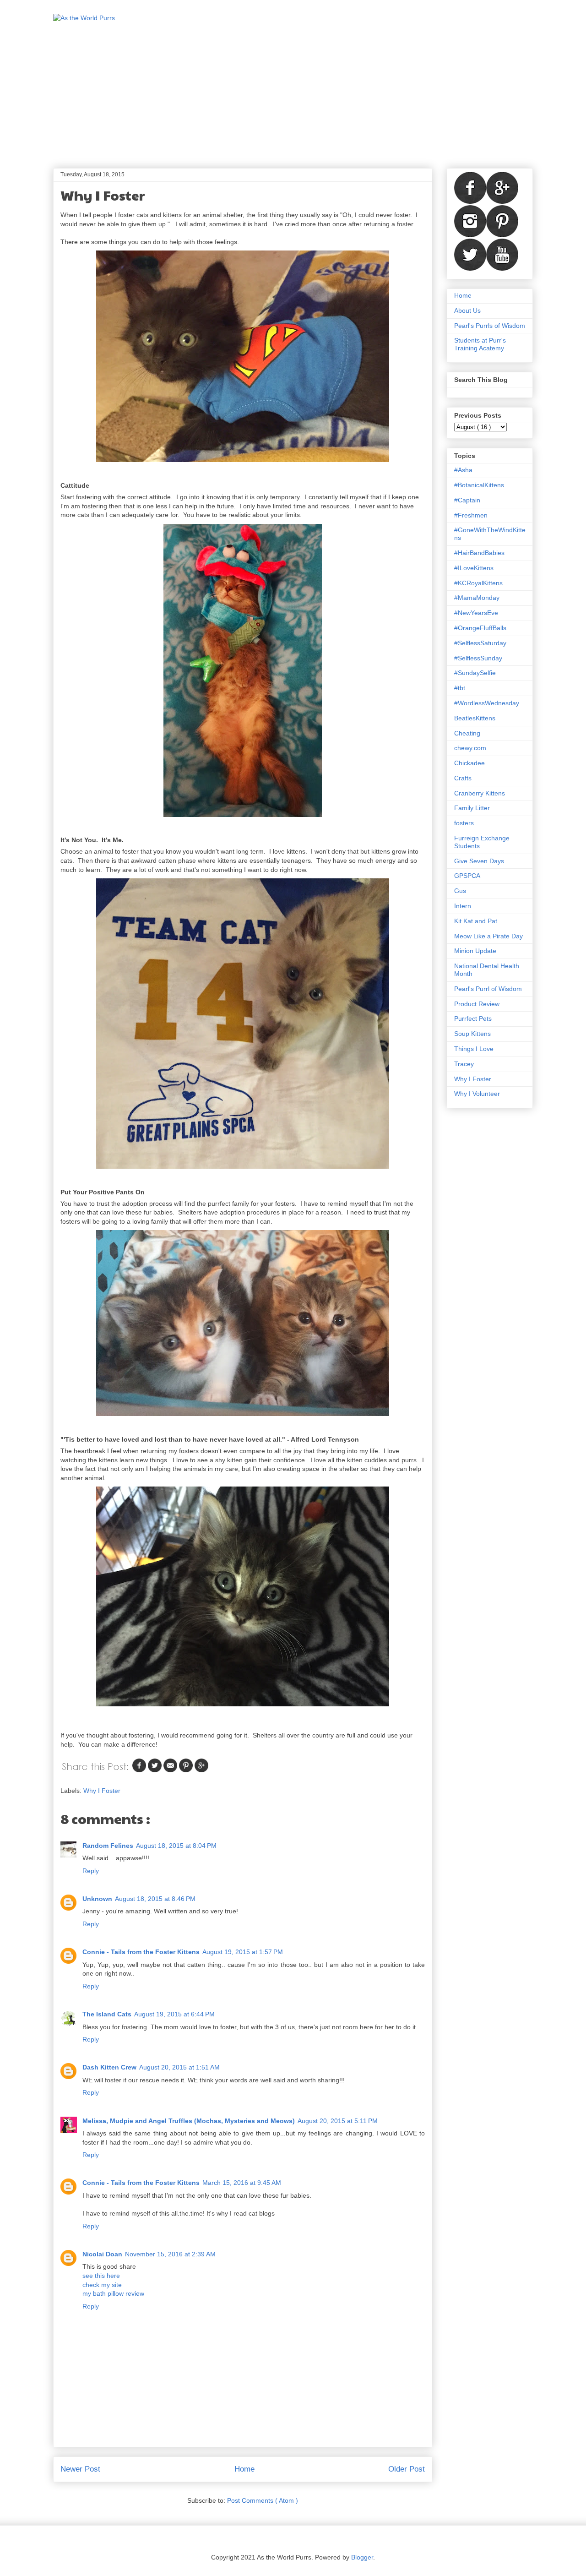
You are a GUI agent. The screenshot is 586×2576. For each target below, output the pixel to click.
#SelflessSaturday (480, 643)
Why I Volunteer (477, 1094)
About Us (467, 310)
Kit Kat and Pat (476, 921)
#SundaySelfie (475, 673)
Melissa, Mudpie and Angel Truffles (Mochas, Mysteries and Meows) (189, 2121)
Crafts (463, 778)
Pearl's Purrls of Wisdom (490, 326)
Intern (463, 906)
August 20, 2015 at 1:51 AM (179, 2067)
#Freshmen (471, 515)
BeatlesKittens (475, 718)
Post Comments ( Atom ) (263, 2500)
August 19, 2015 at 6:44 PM (174, 2014)
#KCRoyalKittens (478, 583)
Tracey (464, 1064)
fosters (464, 823)
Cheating (467, 733)
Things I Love (474, 1049)
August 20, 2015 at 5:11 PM (338, 2121)
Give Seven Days (479, 861)
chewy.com (470, 748)
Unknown (97, 1899)
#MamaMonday (477, 598)
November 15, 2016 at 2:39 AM (170, 2254)
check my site (102, 2285)
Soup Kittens (472, 1034)
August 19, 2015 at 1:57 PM (243, 1952)
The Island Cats (107, 2014)
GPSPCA (467, 876)
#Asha (463, 470)
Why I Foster (102, 1791)
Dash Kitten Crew (109, 2067)
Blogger (362, 2557)
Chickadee (469, 763)
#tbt (460, 688)
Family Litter (472, 808)
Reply (91, 1871)
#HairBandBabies (479, 553)
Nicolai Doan (102, 2254)
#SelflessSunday (478, 658)
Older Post (407, 2469)
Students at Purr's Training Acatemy (480, 344)
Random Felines (108, 1846)
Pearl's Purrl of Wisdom (488, 989)
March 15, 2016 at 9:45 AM (242, 2183)
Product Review (477, 1004)
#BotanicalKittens (479, 485)
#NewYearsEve (476, 613)
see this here (101, 2276)
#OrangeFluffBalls (480, 628)
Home (244, 2469)
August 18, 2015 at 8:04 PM (176, 1846)
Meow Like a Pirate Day (488, 936)
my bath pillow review (113, 2293)
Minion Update (475, 951)
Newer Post (80, 2469)
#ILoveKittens (474, 568)
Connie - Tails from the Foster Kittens (141, 1952)
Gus (460, 891)
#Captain (467, 500)
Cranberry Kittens (480, 793)
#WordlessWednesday (487, 703)
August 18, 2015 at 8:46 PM (155, 1899)
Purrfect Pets (473, 1018)
